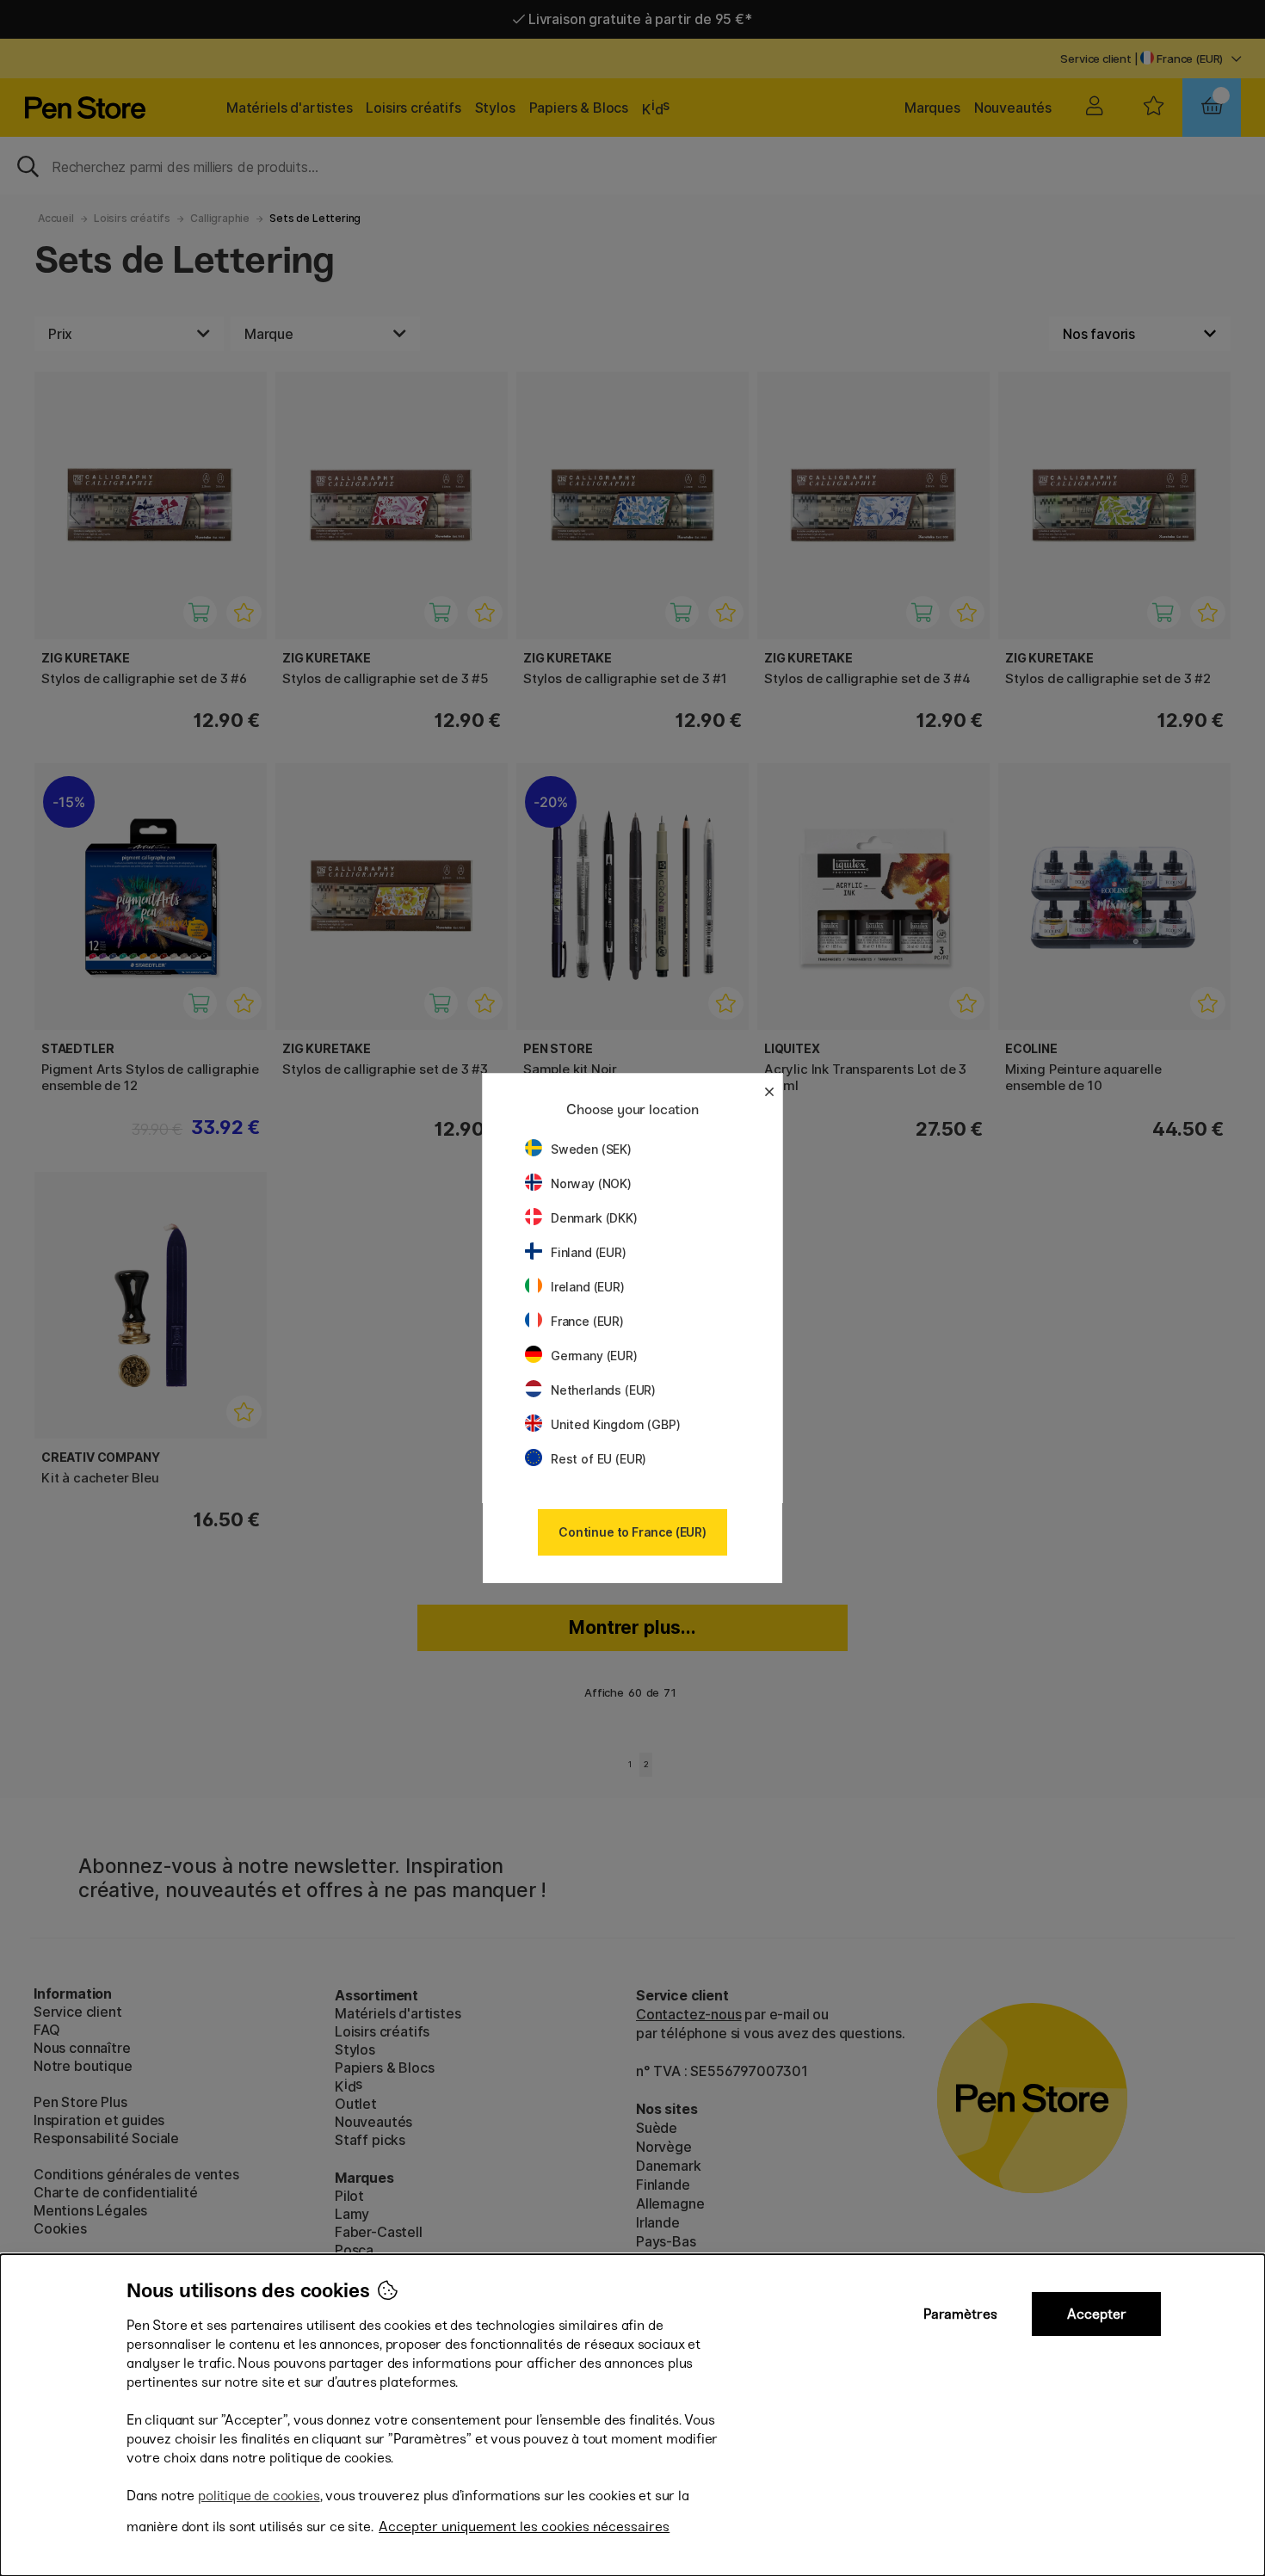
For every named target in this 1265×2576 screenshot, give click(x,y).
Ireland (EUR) (588, 1287)
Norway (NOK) (591, 1183)
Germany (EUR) (594, 1356)
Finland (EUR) (589, 1252)
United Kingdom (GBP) (615, 1424)
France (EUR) (587, 1321)
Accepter (1097, 2314)
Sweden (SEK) (591, 1149)
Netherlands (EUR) (603, 1390)
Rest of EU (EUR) (599, 1459)
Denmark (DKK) (594, 1218)
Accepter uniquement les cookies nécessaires (524, 2527)
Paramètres (960, 2314)
